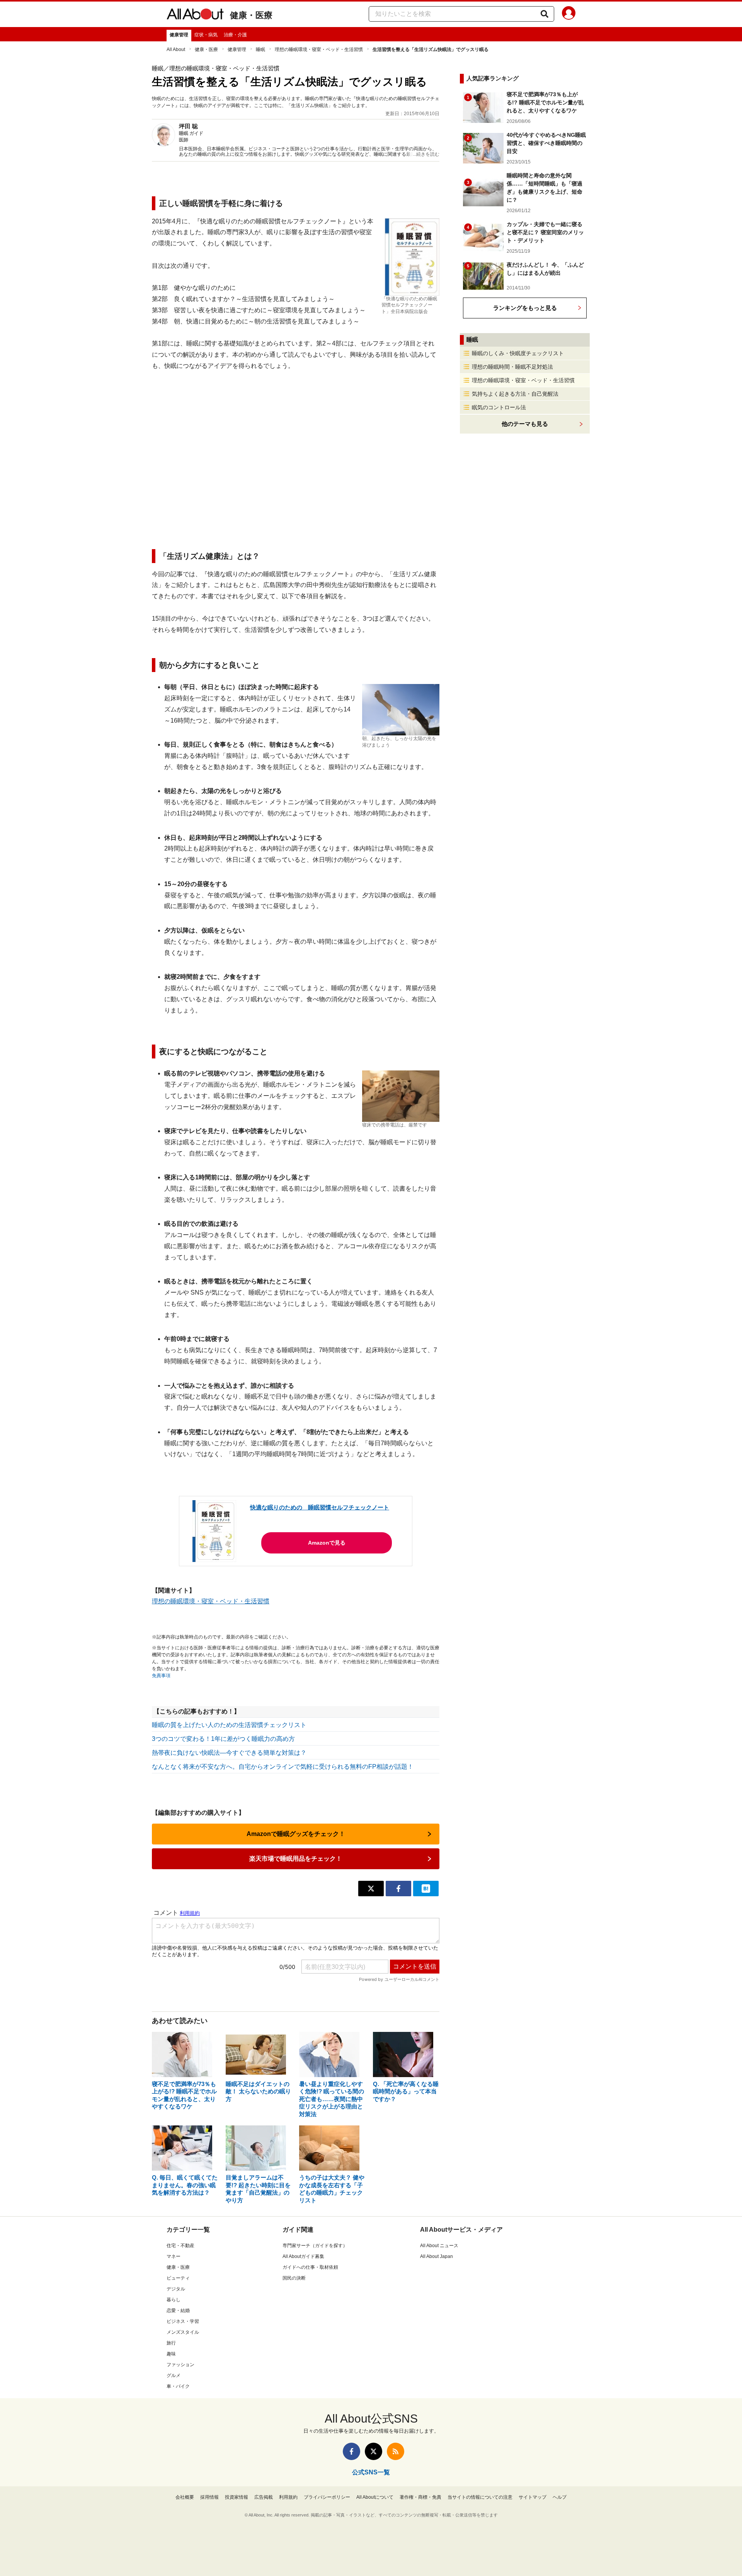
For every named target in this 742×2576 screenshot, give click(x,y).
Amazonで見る (327, 1543)
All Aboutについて (375, 2497)
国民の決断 (294, 2278)
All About (176, 49)
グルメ (174, 2375)
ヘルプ (560, 2497)
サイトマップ (533, 2497)
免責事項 (161, 1676)
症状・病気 (206, 35)
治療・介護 (235, 35)
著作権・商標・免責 (420, 2497)
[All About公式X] (374, 2451)
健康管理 (179, 35)
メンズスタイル (183, 2332)
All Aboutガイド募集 (303, 2256)
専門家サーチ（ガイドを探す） (315, 2246)
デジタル (176, 2289)
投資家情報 (237, 2497)
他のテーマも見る (525, 424)
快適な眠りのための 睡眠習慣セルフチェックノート (320, 1507)
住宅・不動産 (180, 2246)
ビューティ (178, 2278)
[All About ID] (569, 14)
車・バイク (178, 2386)
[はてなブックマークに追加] (426, 1889)
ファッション (180, 2365)
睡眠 (260, 49)
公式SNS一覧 (371, 2472)
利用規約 (288, 2497)
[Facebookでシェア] (398, 1889)
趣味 (171, 2354)
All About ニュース (439, 2246)
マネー (174, 2256)
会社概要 (185, 2497)
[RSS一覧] (396, 2451)
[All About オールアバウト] (195, 15)
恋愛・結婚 (178, 2311)
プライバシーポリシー (327, 2497)
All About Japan (437, 2256)
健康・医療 (251, 15)
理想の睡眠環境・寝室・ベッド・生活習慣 (319, 49)
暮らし (174, 2300)
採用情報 (209, 2497)
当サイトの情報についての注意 (480, 2497)
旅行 (171, 2343)
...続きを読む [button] (426, 154)
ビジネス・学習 (183, 2321)
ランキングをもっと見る (525, 308)
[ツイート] (371, 1889)
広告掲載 (264, 2497)
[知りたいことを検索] (545, 14)
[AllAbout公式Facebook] (351, 2451)
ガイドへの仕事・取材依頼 (310, 2267)
